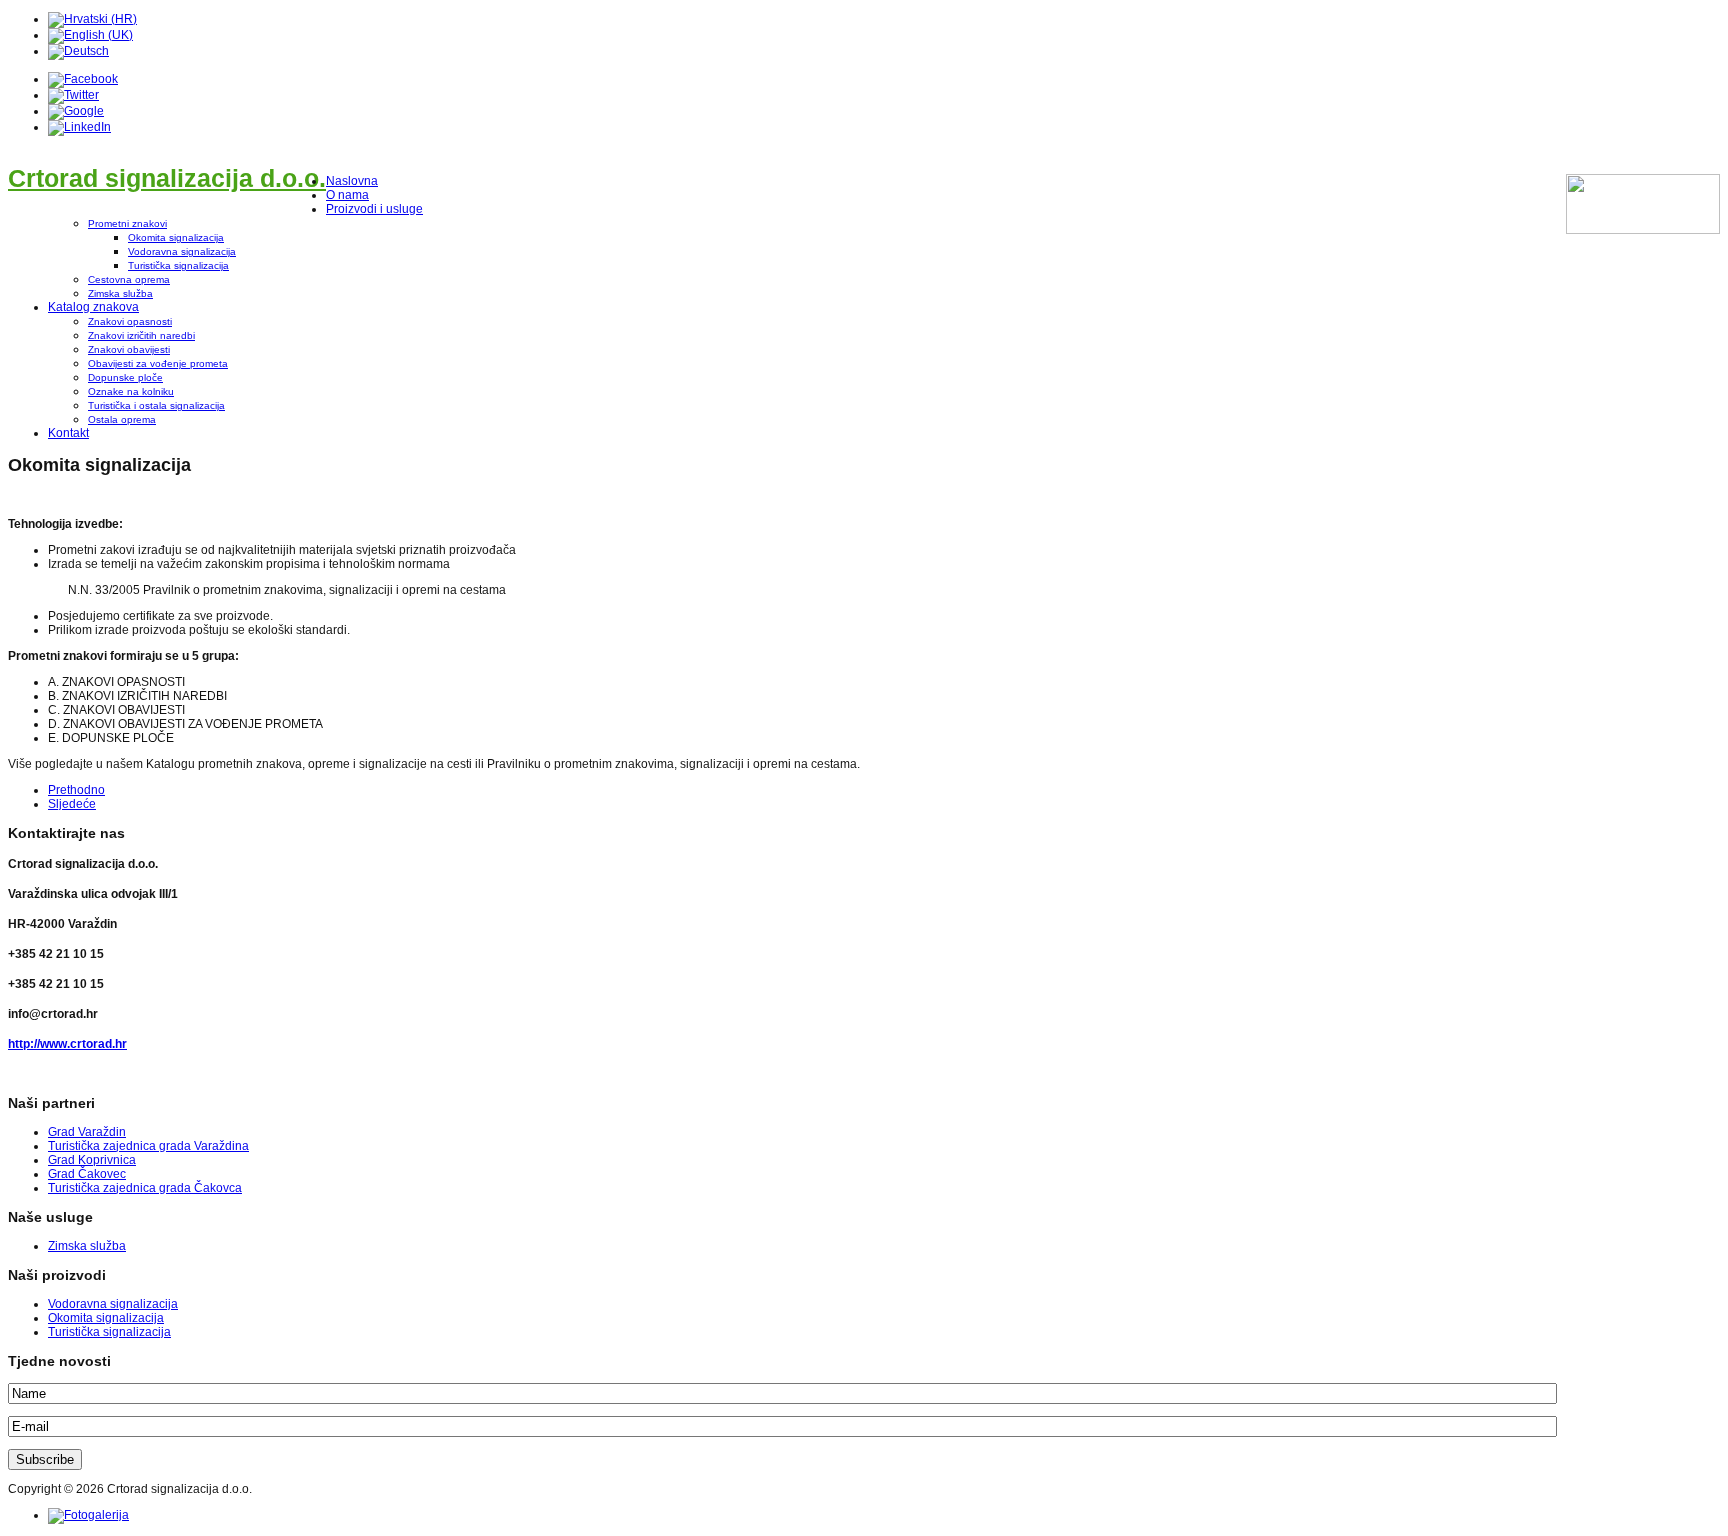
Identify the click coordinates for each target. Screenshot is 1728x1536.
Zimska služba (120, 293)
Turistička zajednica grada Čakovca (145, 1188)
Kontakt (68, 433)
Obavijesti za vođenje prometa (158, 363)
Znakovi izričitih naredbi (141, 335)
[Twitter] (73, 95)
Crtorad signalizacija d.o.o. (167, 178)
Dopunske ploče (125, 377)
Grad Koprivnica (92, 1160)
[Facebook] (83, 79)
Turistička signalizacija (178, 265)
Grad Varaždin (87, 1132)
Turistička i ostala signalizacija (156, 405)
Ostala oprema (122, 419)
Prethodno (76, 790)
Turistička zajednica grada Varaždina (148, 1146)
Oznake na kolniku (131, 391)
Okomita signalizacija (176, 237)
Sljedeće (72, 804)
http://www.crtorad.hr (67, 1044)
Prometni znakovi (127, 223)
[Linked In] (79, 127)
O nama (347, 195)
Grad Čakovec (87, 1174)
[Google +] (76, 111)
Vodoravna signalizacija (182, 251)
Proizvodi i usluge (374, 209)
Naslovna (352, 181)
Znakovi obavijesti (129, 349)
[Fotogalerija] (88, 1515)
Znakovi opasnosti (130, 321)
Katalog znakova (93, 307)
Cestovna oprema (129, 279)
